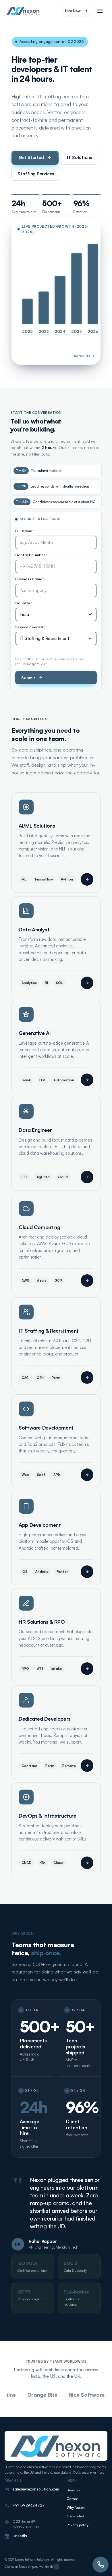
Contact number (31, 555)
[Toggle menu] (100, 11)
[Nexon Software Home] (23, 11)
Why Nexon (76, 2508)
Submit (28, 678)
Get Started (31, 157)
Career (72, 2499)
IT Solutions (79, 157)
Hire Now (73, 11)
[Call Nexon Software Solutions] (101, 2565)
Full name (25, 531)
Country (24, 603)
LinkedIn (20, 2536)
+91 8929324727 (29, 2505)
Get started (75, 2516)
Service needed (30, 627)
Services (73, 2490)
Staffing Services (36, 174)
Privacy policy (78, 2525)
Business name (30, 579)
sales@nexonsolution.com (36, 2489)
